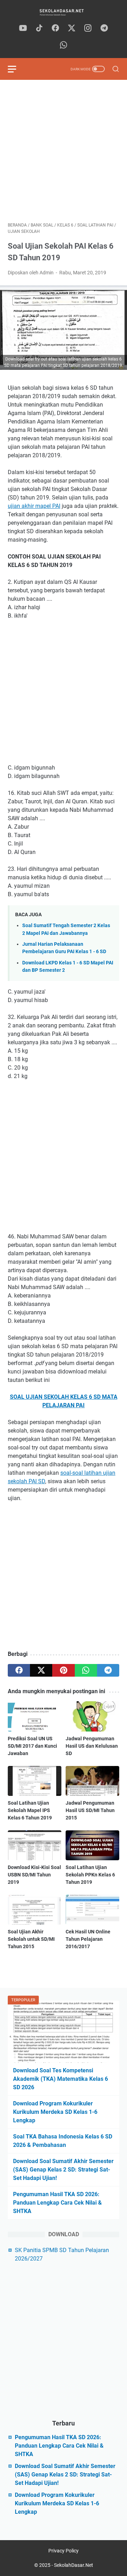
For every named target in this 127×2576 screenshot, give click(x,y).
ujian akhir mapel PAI (34, 506)
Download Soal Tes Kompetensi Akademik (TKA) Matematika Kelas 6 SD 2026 (61, 2079)
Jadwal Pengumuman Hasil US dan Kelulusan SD (92, 1746)
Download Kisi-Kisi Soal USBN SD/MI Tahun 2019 (34, 1875)
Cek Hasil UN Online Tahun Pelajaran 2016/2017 (88, 1939)
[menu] (16, 69)
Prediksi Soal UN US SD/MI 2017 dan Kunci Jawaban (32, 1746)
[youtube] (23, 28)
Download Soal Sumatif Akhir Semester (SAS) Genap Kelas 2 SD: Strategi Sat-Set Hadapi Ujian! (63, 2170)
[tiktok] (39, 28)
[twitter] (72, 28)
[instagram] (88, 28)
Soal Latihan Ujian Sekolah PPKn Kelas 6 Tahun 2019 (90, 1875)
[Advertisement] (64, 151)
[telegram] (104, 28)
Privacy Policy (64, 2551)
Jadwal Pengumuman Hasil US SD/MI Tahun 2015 (90, 1810)
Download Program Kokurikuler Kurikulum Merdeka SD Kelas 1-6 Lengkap (55, 2112)
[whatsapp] (64, 45)
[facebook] (55, 28)
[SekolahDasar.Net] (64, 12)
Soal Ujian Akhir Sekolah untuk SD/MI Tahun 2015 (31, 1939)
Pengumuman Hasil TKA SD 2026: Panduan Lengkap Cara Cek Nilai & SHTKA (58, 2203)
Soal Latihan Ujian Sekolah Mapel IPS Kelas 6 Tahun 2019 (30, 1810)
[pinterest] (63, 1670)
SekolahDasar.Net (74, 2565)
